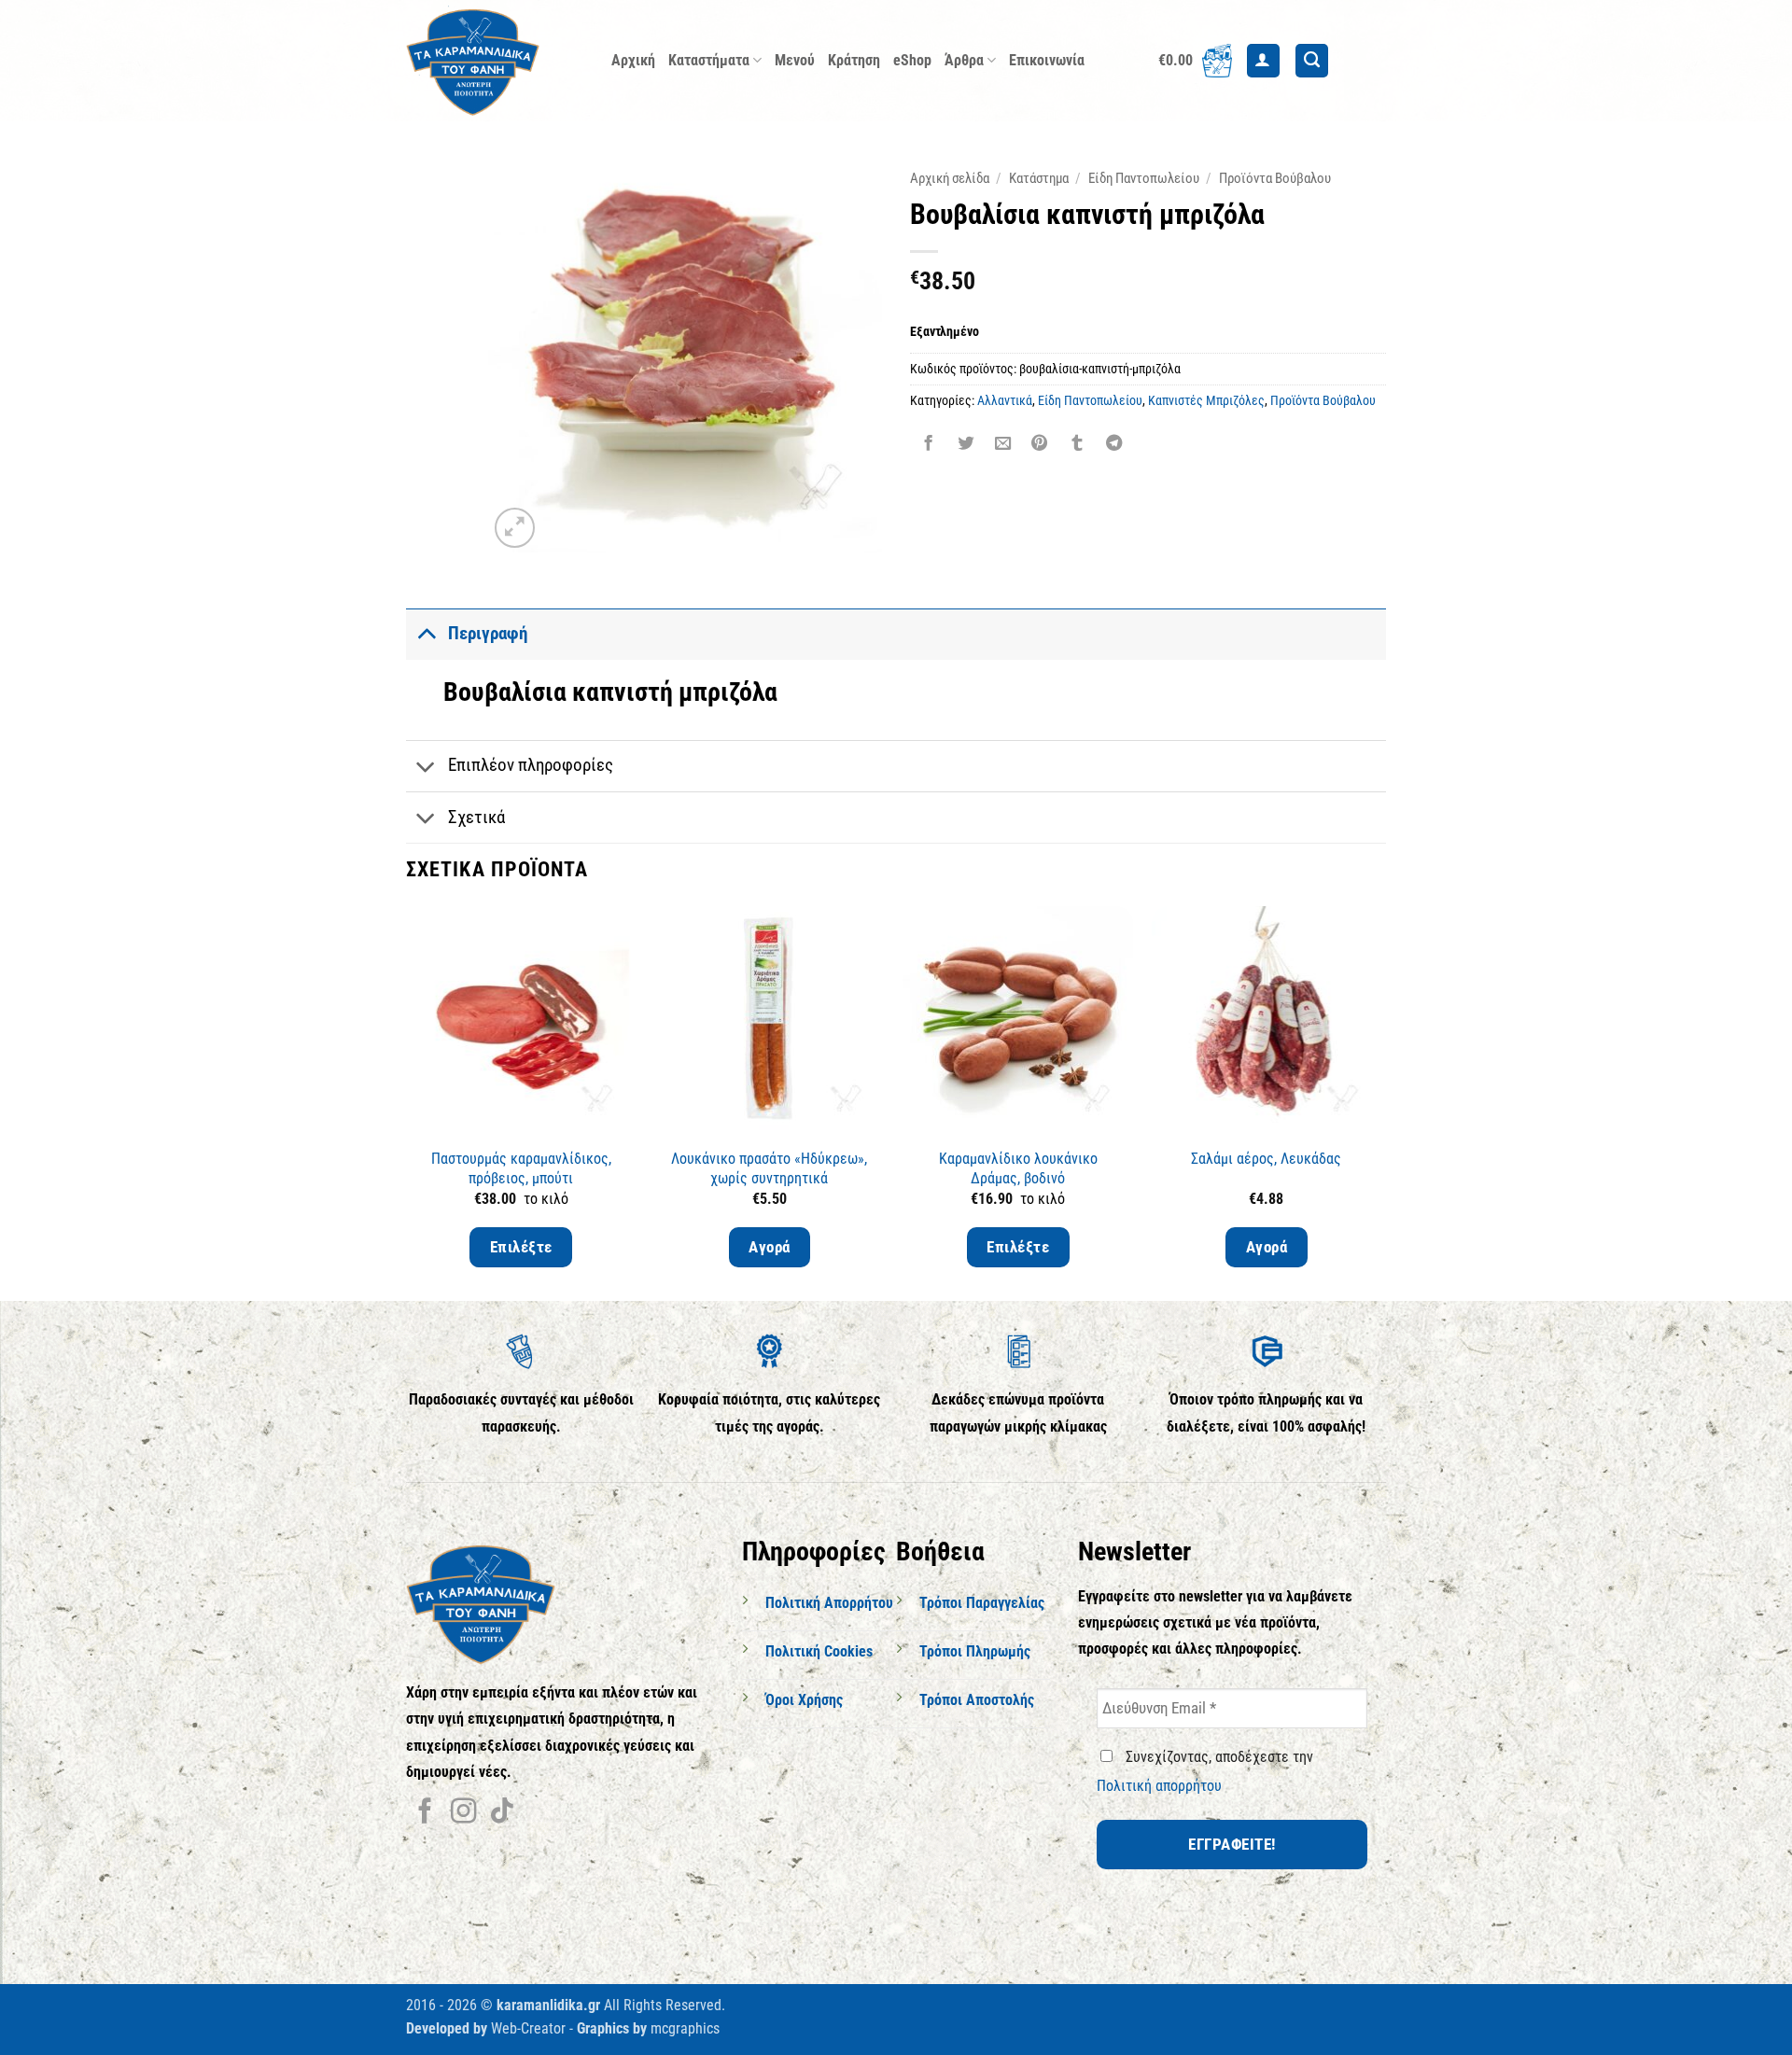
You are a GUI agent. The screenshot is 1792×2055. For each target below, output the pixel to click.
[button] (1195, 61)
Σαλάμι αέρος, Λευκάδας (1266, 1159)
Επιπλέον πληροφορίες (531, 765)
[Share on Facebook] (929, 445)
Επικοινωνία (1047, 60)
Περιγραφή (488, 633)
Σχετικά (476, 817)
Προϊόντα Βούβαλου (1275, 178)
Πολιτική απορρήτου (1159, 1786)
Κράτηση (854, 60)
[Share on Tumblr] (1077, 445)
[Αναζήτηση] (1312, 61)
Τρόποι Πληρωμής (975, 1651)
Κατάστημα (1039, 178)
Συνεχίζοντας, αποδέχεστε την (1205, 1771)
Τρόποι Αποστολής (977, 1700)
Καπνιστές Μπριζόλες (1206, 400)
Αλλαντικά (1005, 400)
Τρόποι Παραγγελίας (982, 1603)
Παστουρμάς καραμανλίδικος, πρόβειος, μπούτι (521, 1168)
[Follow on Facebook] (425, 1813)
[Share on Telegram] (1113, 445)
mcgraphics (685, 2028)
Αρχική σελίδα (950, 178)
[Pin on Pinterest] (1040, 445)
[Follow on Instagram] (463, 1813)
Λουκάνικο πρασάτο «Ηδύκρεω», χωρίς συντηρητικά (769, 1168)
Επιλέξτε (521, 1247)
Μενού (795, 60)
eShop (912, 60)
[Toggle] (426, 633)
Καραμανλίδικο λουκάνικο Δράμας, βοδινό (1018, 1168)
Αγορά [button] (770, 1247)
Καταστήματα (709, 60)
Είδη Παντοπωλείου (1144, 178)
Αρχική (633, 60)
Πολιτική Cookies (819, 1651)
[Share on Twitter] (965, 445)
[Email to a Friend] (1002, 445)
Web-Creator (528, 2028)
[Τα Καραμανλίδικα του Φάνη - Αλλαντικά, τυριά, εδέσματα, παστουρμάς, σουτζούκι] (495, 61)
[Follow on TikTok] (502, 1813)
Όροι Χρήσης (804, 1700)
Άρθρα (964, 60)
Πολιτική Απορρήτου (829, 1603)
